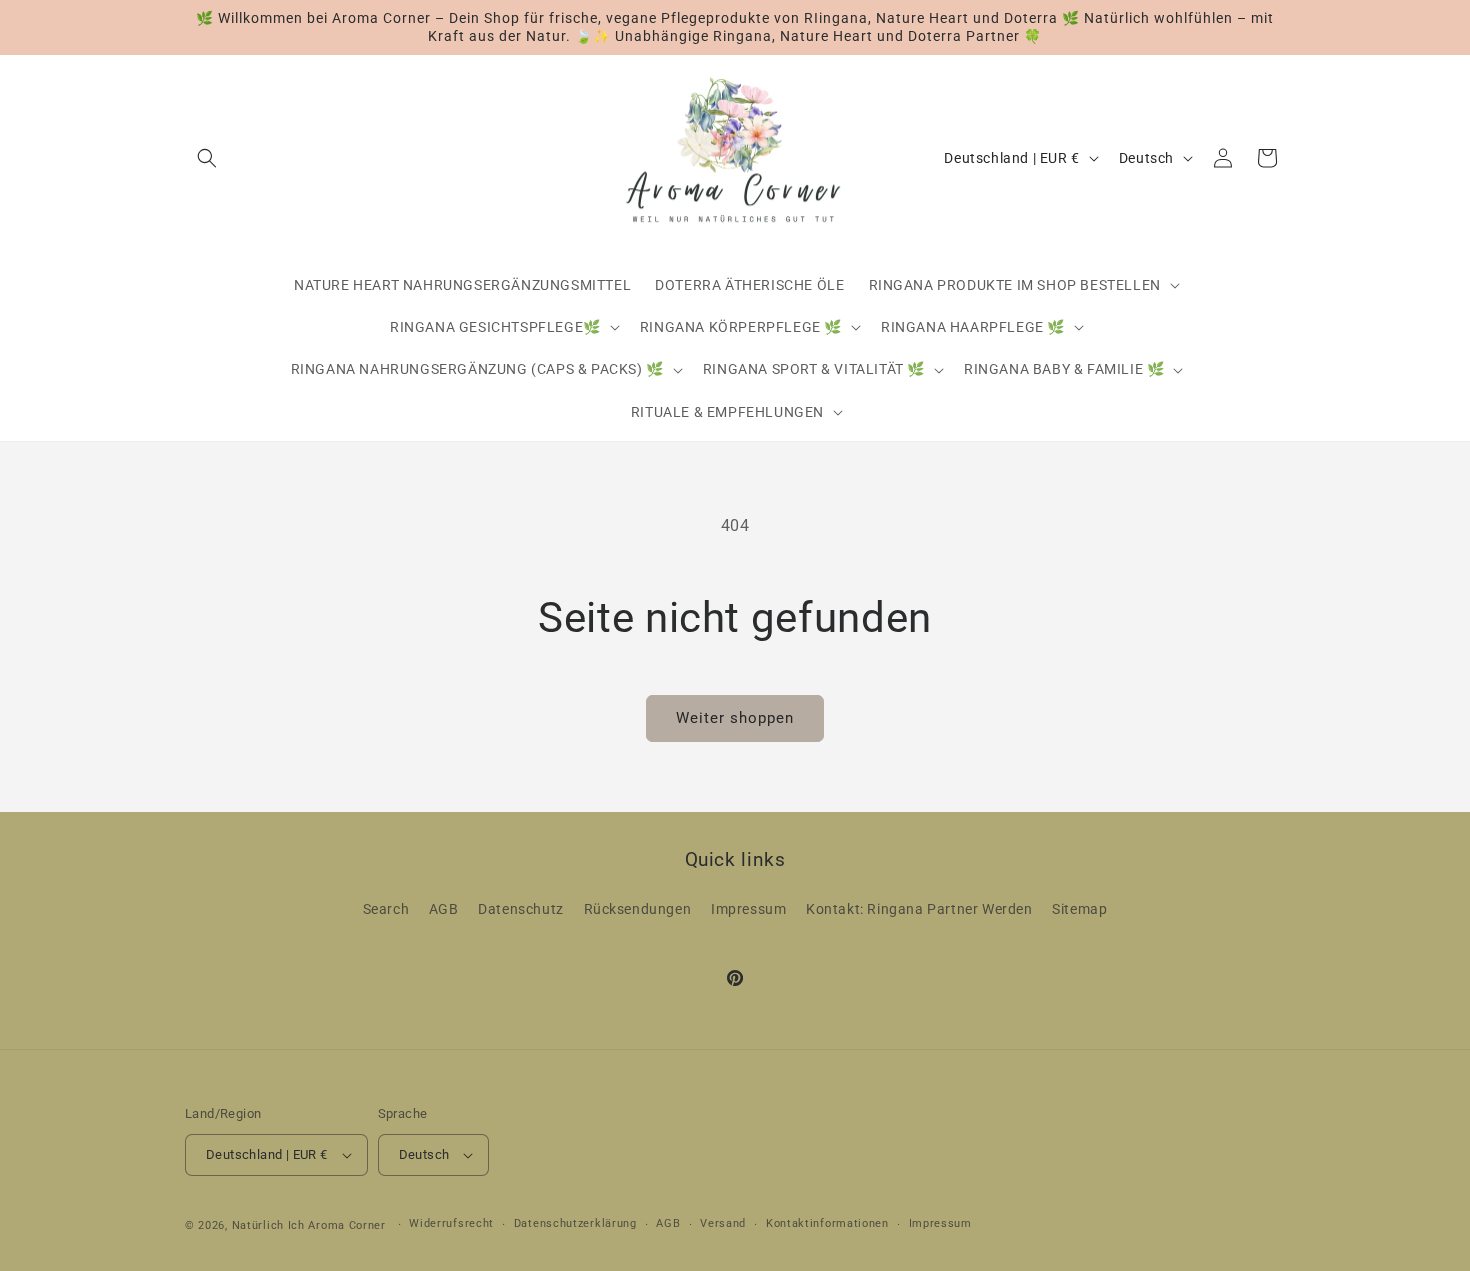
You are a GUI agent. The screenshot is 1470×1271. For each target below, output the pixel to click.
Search (386, 909)
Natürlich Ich (268, 1225)
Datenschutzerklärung (575, 1223)
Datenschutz (521, 909)
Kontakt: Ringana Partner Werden (919, 909)
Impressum (748, 909)
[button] (207, 158)
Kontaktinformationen (827, 1223)
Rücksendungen (638, 909)
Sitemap (1079, 909)
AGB (444, 909)
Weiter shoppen (735, 718)
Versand (723, 1223)
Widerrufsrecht (451, 1223)
